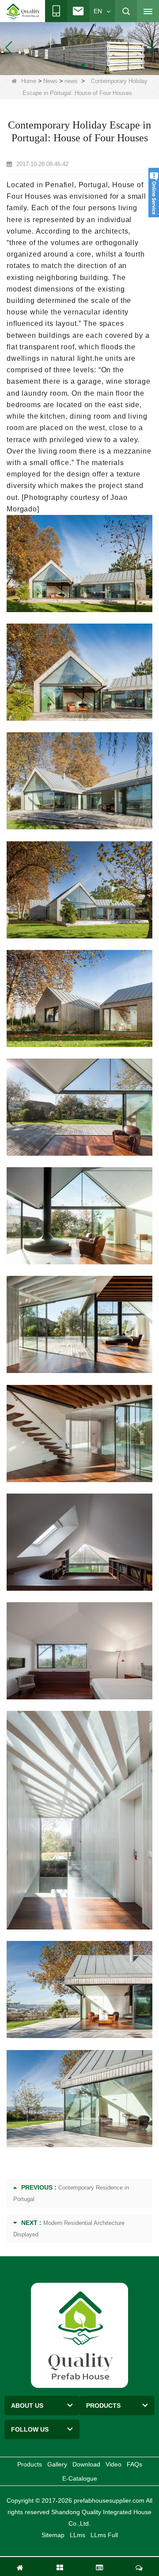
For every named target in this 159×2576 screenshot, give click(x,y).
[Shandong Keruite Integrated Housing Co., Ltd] (79, 2335)
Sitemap (53, 2535)
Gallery (57, 2464)
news (71, 81)
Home (29, 81)
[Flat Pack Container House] (79, 47)
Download (86, 2464)
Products (30, 2464)
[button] (69, 65)
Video (114, 2464)
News (50, 81)
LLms (78, 2535)
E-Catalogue (80, 2478)
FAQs (134, 2464)
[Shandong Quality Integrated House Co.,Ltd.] (23, 11)
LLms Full (104, 2535)
